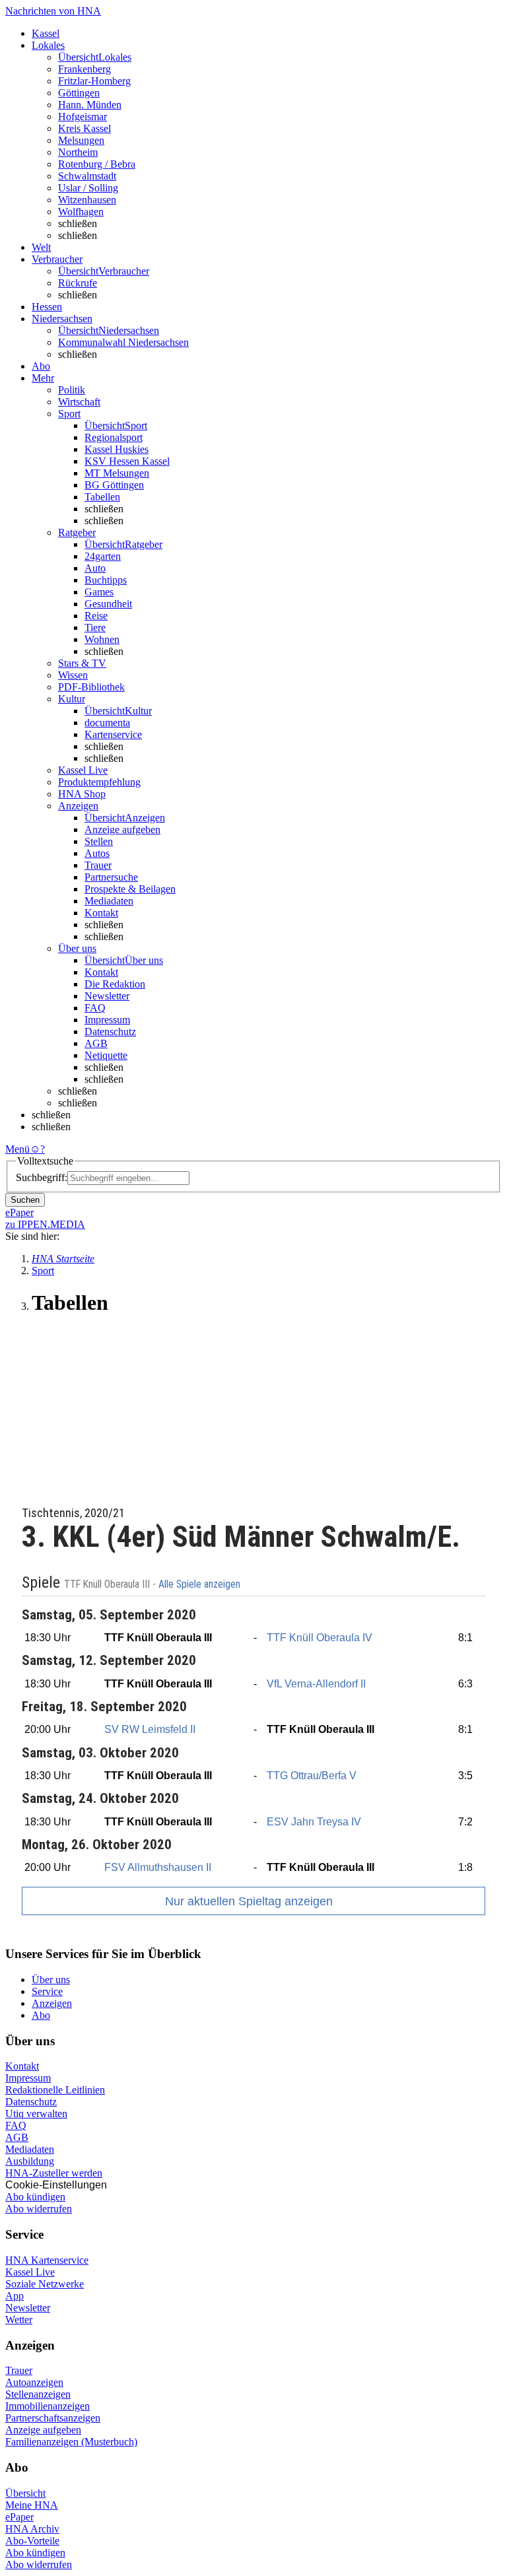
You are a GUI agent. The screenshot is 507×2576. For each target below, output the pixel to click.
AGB (96, 1043)
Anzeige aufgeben (122, 830)
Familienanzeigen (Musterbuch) (71, 2442)
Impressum (107, 1020)
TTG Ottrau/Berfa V (312, 1776)
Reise (96, 616)
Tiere (95, 627)
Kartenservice (113, 734)
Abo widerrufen (39, 2209)
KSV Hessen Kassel (127, 461)
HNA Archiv (32, 2529)
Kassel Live (30, 2272)
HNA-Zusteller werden (54, 2173)
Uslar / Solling (88, 188)
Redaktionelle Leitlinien (55, 2090)
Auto (95, 568)
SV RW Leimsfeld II (150, 1729)
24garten (103, 556)
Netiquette (106, 1055)
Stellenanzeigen (38, 2394)
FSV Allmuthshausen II (158, 1867)
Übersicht (25, 2493)
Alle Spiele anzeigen (201, 1584)
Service (47, 1991)
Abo (41, 2015)
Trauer (98, 865)
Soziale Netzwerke (45, 2284)
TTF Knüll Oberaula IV (320, 1638)
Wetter (19, 2320)
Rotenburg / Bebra (97, 164)
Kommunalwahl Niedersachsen (123, 342)
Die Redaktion (115, 984)
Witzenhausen (87, 200)
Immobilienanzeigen (48, 2406)
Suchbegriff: (42, 1177)
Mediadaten (109, 901)
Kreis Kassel (84, 128)
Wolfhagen (81, 212)
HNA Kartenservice (47, 2260)
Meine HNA (32, 2505)
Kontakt (101, 913)
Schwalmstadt (87, 176)
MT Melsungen (117, 473)
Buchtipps (106, 580)
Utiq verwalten (36, 2114)
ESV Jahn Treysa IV (314, 1822)
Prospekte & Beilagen (130, 889)
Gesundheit (108, 604)
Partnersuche (111, 877)
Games (99, 592)
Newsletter (107, 996)
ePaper (19, 2517)
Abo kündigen (35, 2197)
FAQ (95, 1008)
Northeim (78, 152)
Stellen (99, 841)
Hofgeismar (83, 117)
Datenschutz (110, 1032)
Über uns (51, 1980)
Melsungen (81, 140)
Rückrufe (78, 283)
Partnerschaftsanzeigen (53, 2418)
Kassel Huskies (117, 449)
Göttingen (79, 93)
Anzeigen (52, 2003)
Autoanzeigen (34, 2382)
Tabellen (102, 497)
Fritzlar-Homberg (94, 81)
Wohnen (102, 639)
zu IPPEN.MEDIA (45, 1224)
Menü (17, 1149)
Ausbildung (30, 2161)
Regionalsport (114, 437)
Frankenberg (84, 69)
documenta (107, 723)
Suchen (25, 1200)
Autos (97, 853)
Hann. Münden (90, 105)
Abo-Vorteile (32, 2541)
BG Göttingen (114, 485)
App (15, 2296)
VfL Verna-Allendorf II (316, 1684)
